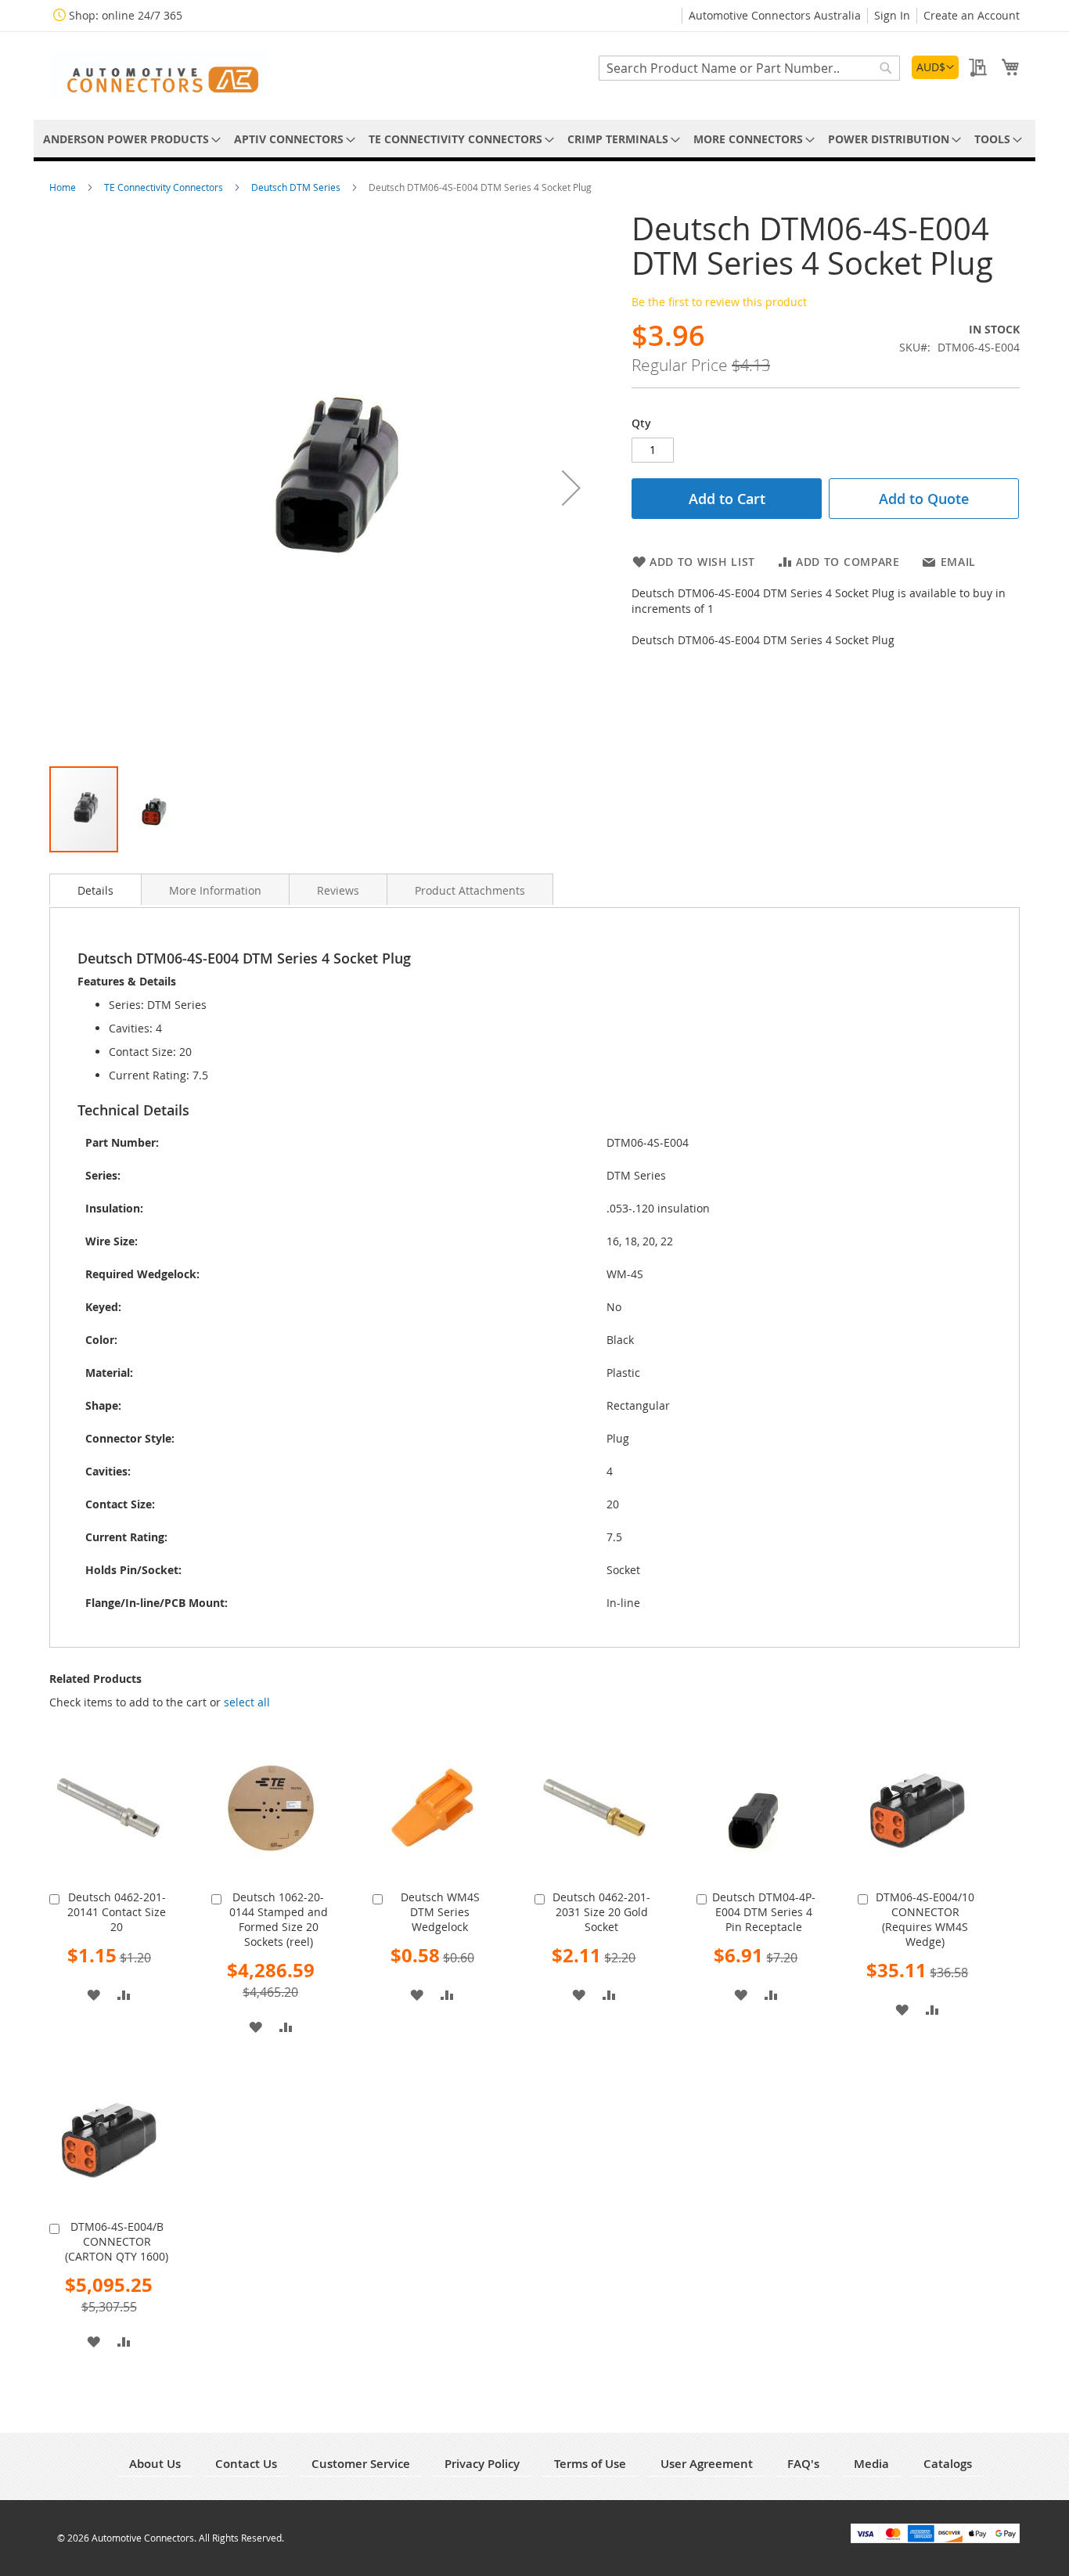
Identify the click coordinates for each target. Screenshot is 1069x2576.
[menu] (534, 139)
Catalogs (948, 2464)
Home (64, 187)
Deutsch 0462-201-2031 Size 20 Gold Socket (601, 1912)
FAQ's (803, 2464)
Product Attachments (470, 890)
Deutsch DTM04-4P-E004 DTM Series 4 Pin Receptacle (764, 1912)
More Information (215, 890)
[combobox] (749, 68)
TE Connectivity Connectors (165, 187)
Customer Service (361, 2464)
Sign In (892, 15)
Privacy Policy (482, 2464)
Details (95, 890)
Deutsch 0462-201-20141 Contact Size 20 (117, 1912)
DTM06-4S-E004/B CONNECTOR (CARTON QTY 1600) (117, 2241)
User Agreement (707, 2464)
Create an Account (972, 15)
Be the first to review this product (719, 302)
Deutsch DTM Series (297, 187)
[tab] (95, 889)
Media (871, 2464)
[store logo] (159, 75)
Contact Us (246, 2464)
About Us (155, 2464)
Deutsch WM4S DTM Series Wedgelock (440, 1912)
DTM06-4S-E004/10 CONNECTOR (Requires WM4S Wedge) (925, 1919)
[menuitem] (129, 139)
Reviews (338, 890)
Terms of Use (590, 2464)
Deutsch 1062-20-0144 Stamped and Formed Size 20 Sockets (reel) (279, 1919)
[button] (935, 67)
